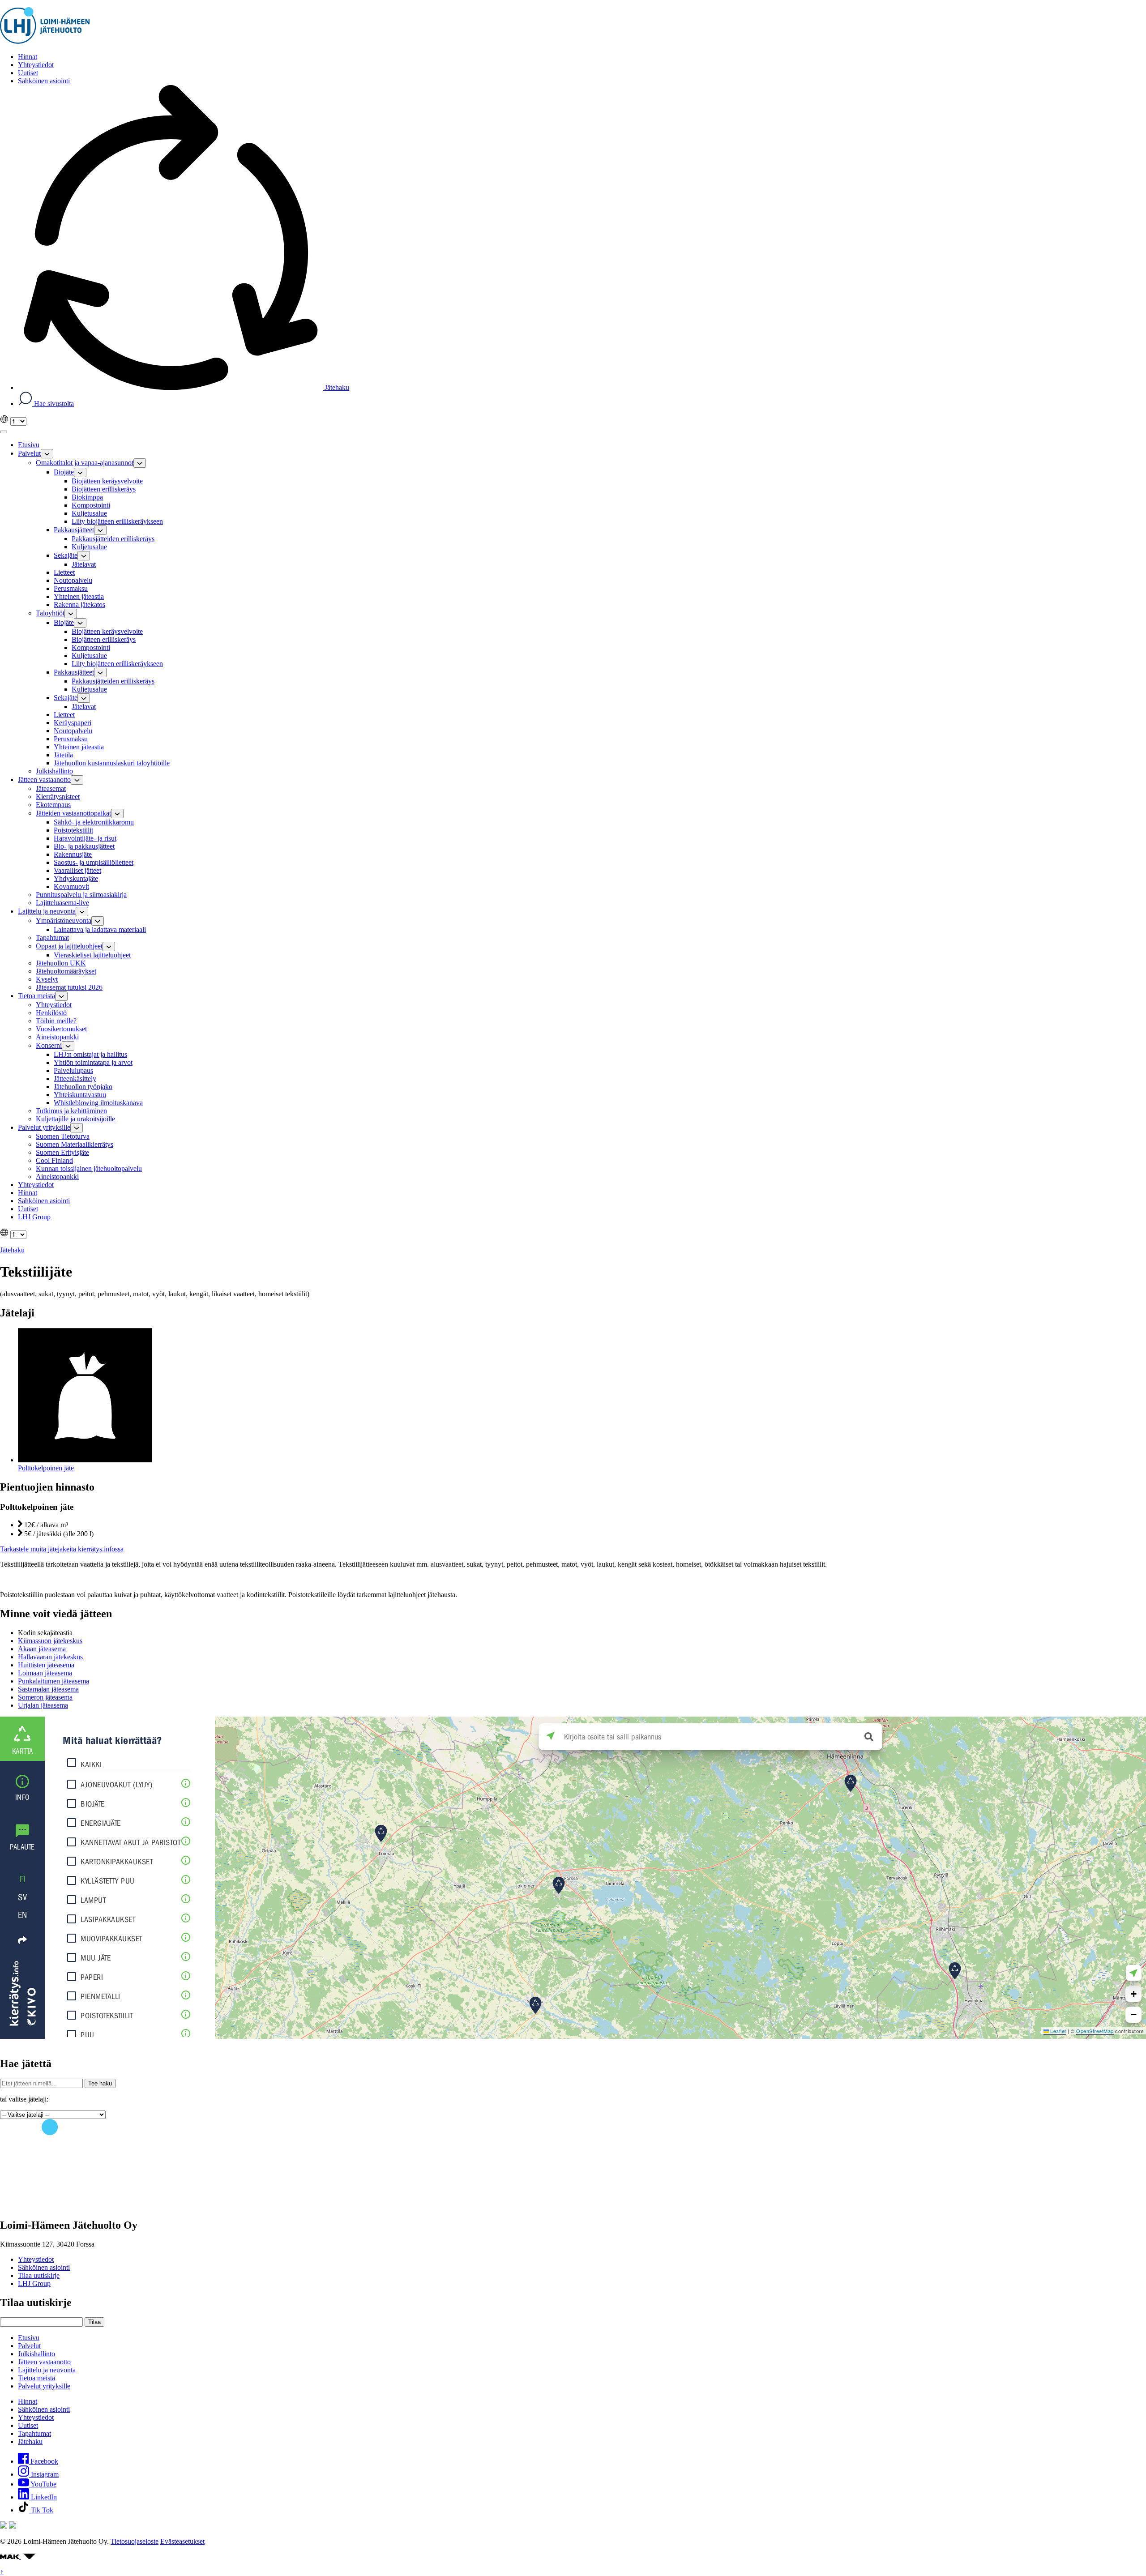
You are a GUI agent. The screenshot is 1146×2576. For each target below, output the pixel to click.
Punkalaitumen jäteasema (53, 1681)
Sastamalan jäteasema (48, 1689)
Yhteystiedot (36, 2259)
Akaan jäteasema (42, 1649)
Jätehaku (336, 387)
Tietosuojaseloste (135, 2541)
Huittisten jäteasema (46, 1665)
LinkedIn (43, 2497)
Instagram (44, 2474)
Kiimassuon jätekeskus (50, 1641)
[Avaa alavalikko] (47, 454)
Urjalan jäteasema (43, 1705)
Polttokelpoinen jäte (46, 1468)
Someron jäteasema (45, 1697)
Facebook (43, 2461)
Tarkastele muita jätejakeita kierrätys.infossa (62, 1549)
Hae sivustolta (53, 404)
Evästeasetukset (182, 2541)
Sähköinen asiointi (44, 2267)
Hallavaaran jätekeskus (50, 1657)
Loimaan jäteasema (45, 1673)
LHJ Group (34, 2283)
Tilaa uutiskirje (39, 2275)
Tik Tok (41, 2510)
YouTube (43, 2484)
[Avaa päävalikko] (4, 432)
